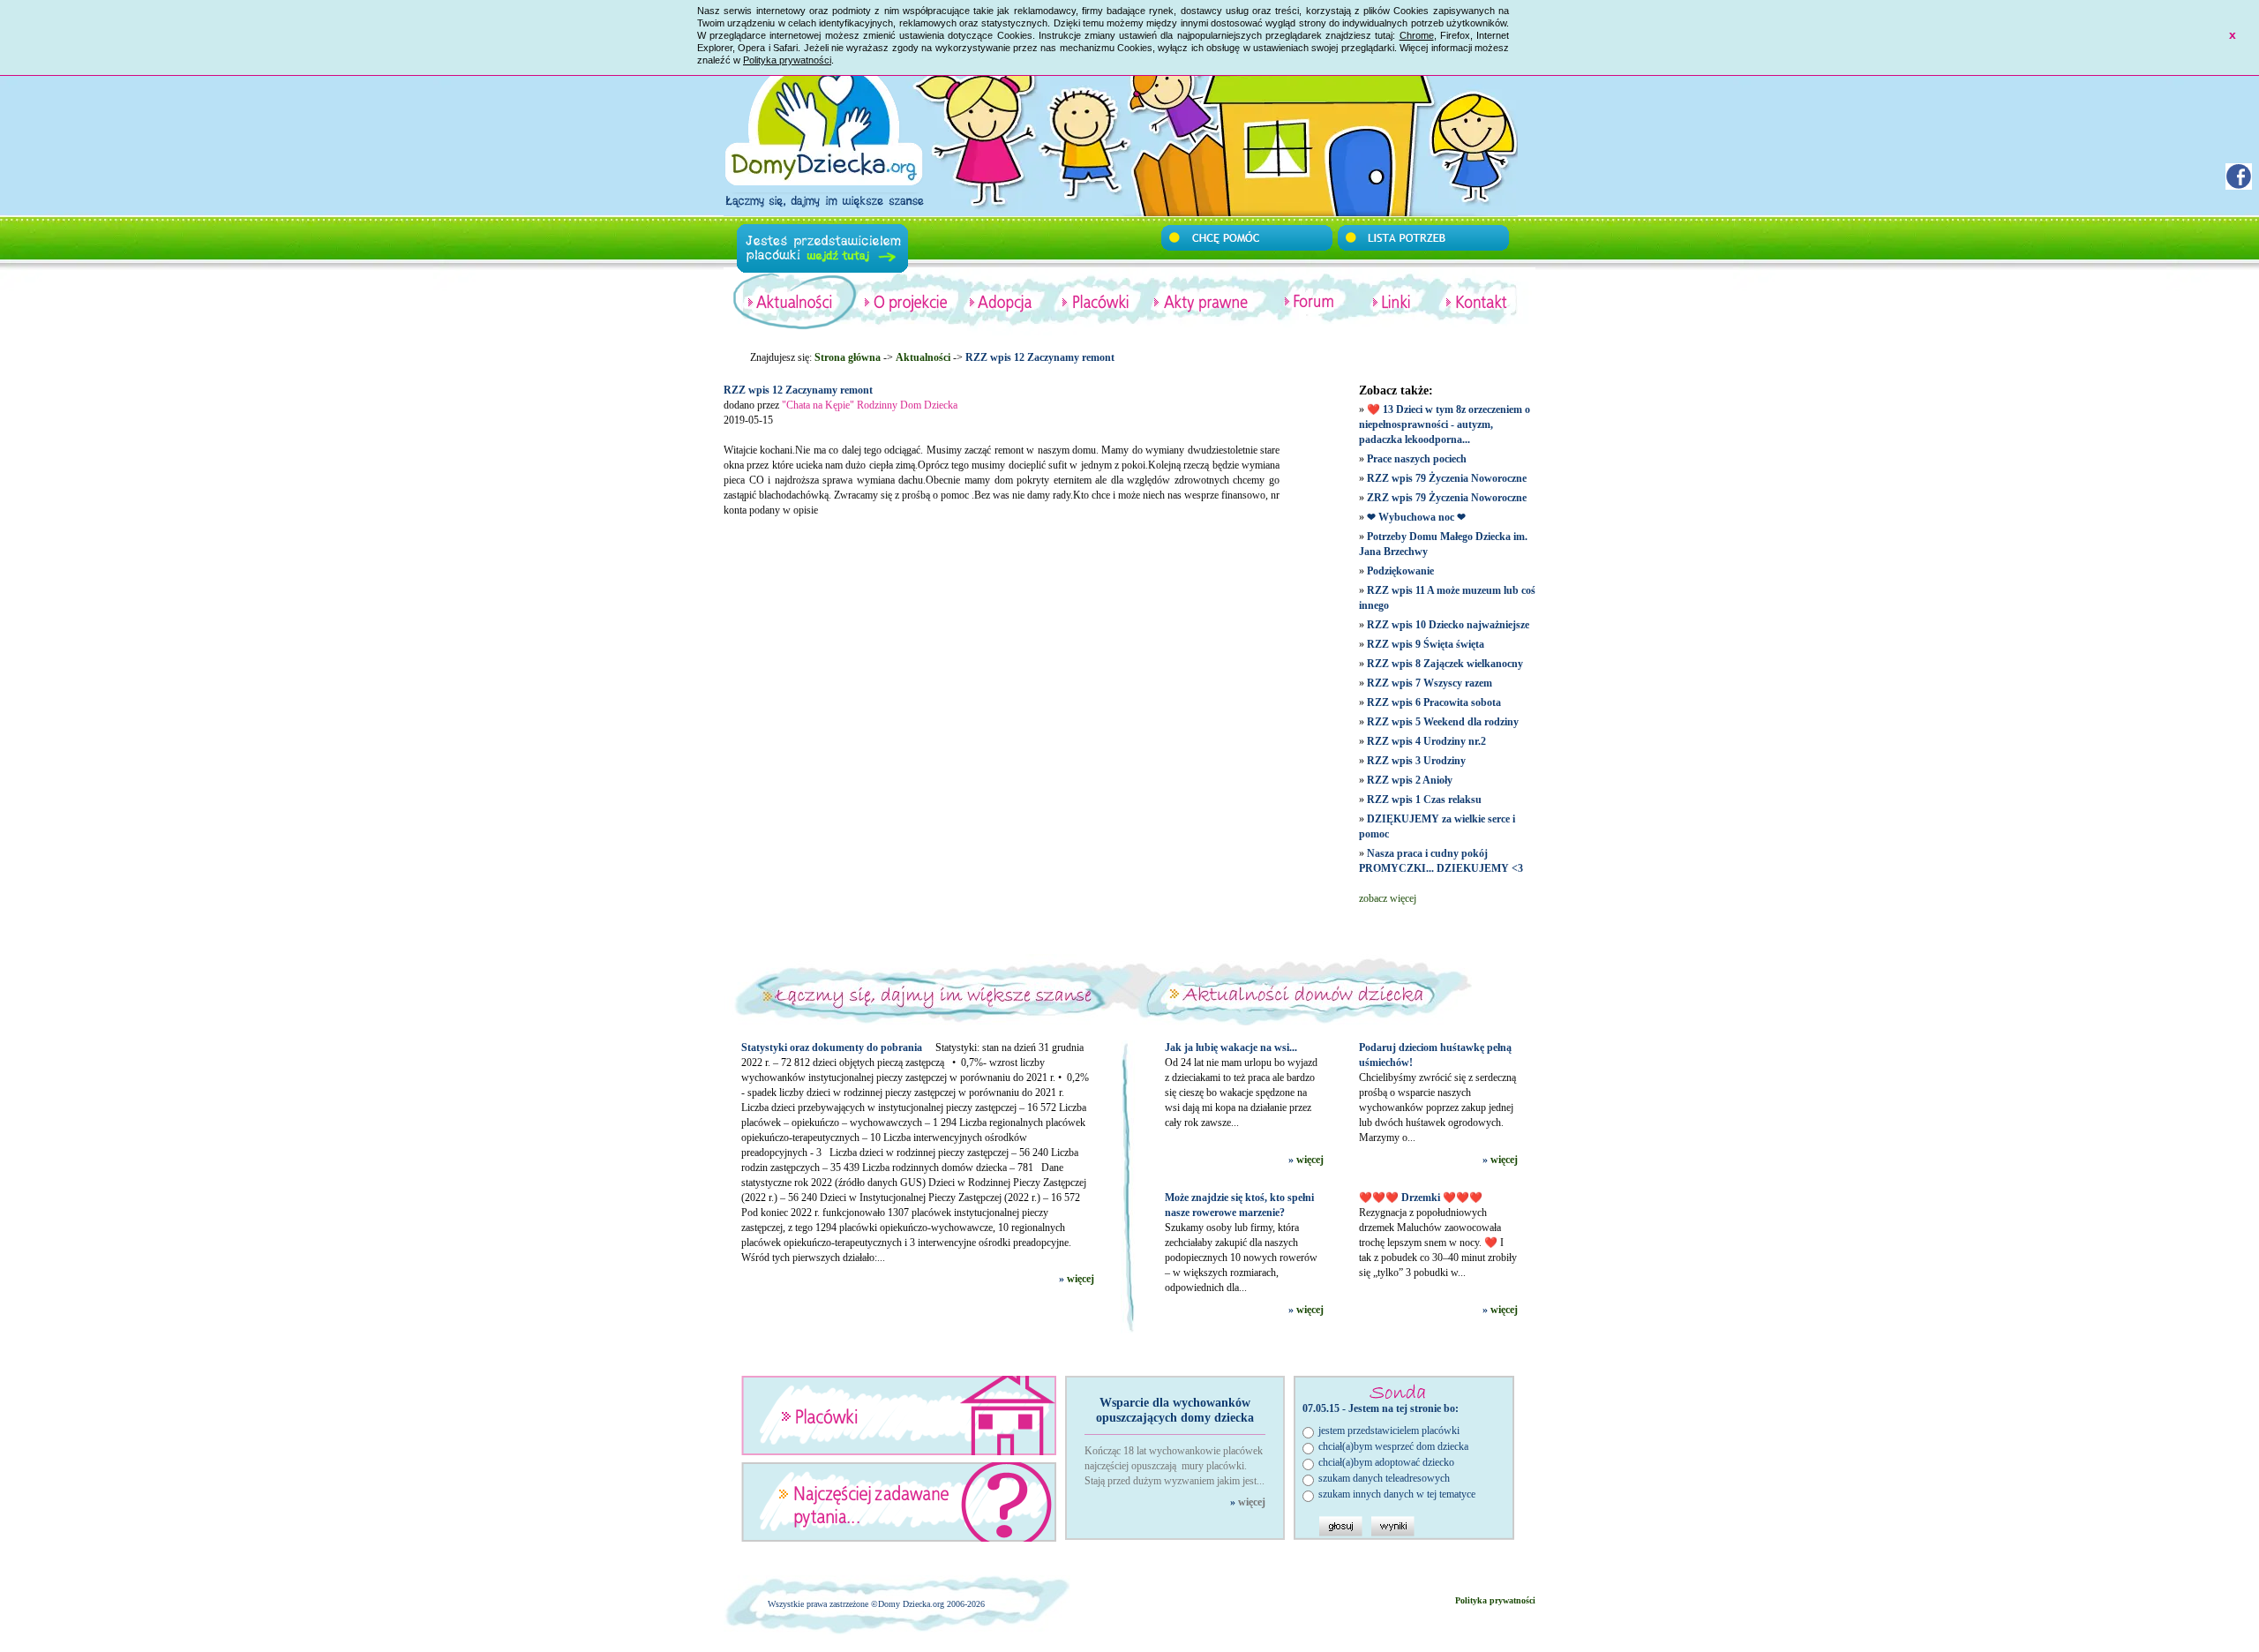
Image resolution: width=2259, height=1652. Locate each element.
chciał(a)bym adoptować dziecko (1386, 1462)
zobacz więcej (1388, 898)
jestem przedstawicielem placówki (1389, 1430)
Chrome (1417, 35)
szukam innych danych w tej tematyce (1397, 1494)
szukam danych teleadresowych (1384, 1478)
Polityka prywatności (787, 60)
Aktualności (923, 357)
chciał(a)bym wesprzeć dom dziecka (1393, 1446)
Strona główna (848, 357)
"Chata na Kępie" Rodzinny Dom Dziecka (870, 405)
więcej (1081, 1279)
